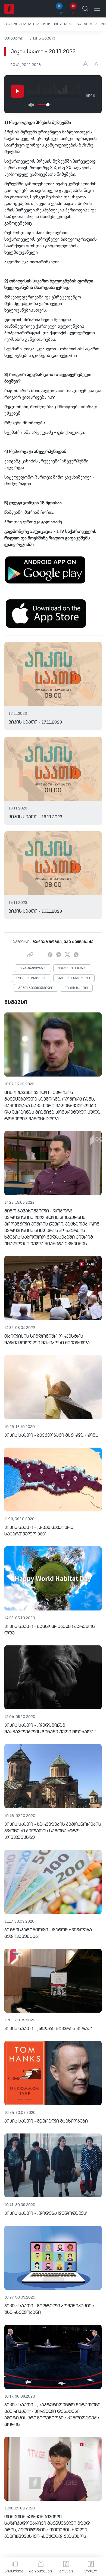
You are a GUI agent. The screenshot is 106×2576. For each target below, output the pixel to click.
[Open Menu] (97, 9)
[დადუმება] (31, 105)
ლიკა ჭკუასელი (31, 978)
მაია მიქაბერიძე (74, 978)
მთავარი (14, 38)
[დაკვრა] (17, 91)
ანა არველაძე (33, 969)
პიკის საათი (42, 38)
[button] (22, 24)
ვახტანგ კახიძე (72, 969)
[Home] (9, 9)
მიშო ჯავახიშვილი (36, 988)
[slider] (48, 105)
